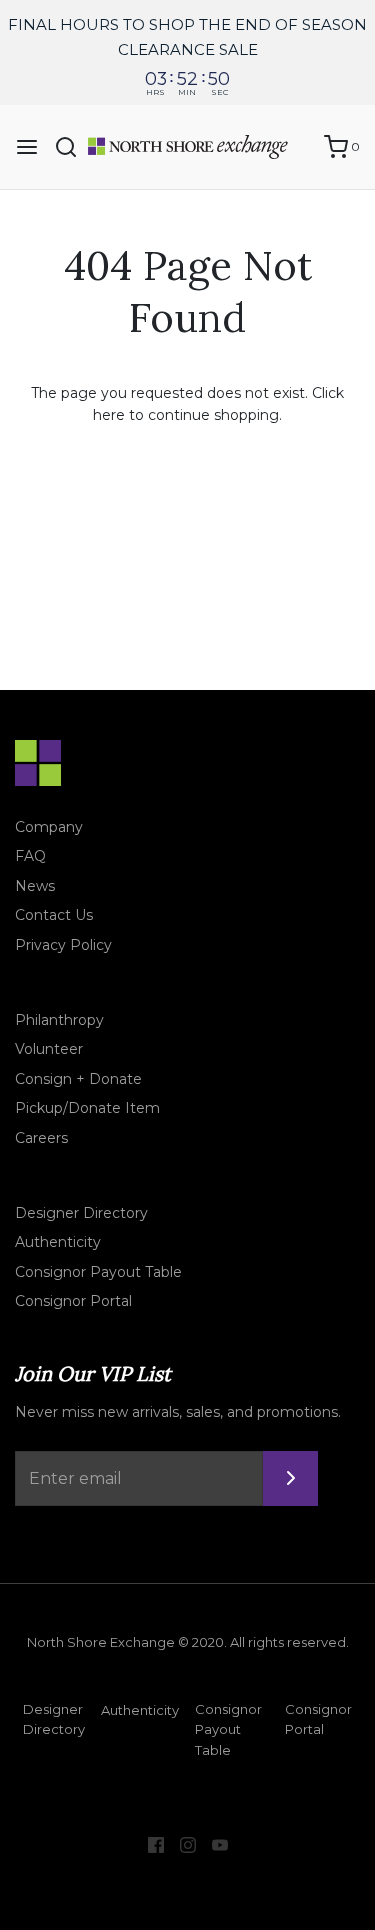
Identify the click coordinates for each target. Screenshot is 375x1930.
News (35, 886)
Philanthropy (59, 1020)
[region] (187, 52)
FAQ (30, 856)
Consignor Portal (73, 1301)
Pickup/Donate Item (87, 1108)
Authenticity (58, 1242)
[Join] (290, 1478)
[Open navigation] (27, 147)
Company (49, 827)
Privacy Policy (63, 945)
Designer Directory (81, 1213)
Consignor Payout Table (98, 1272)
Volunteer (49, 1049)
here (109, 415)
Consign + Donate (78, 1079)
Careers (41, 1138)
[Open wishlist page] (299, 147)
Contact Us (54, 915)
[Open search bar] (73, 147)
